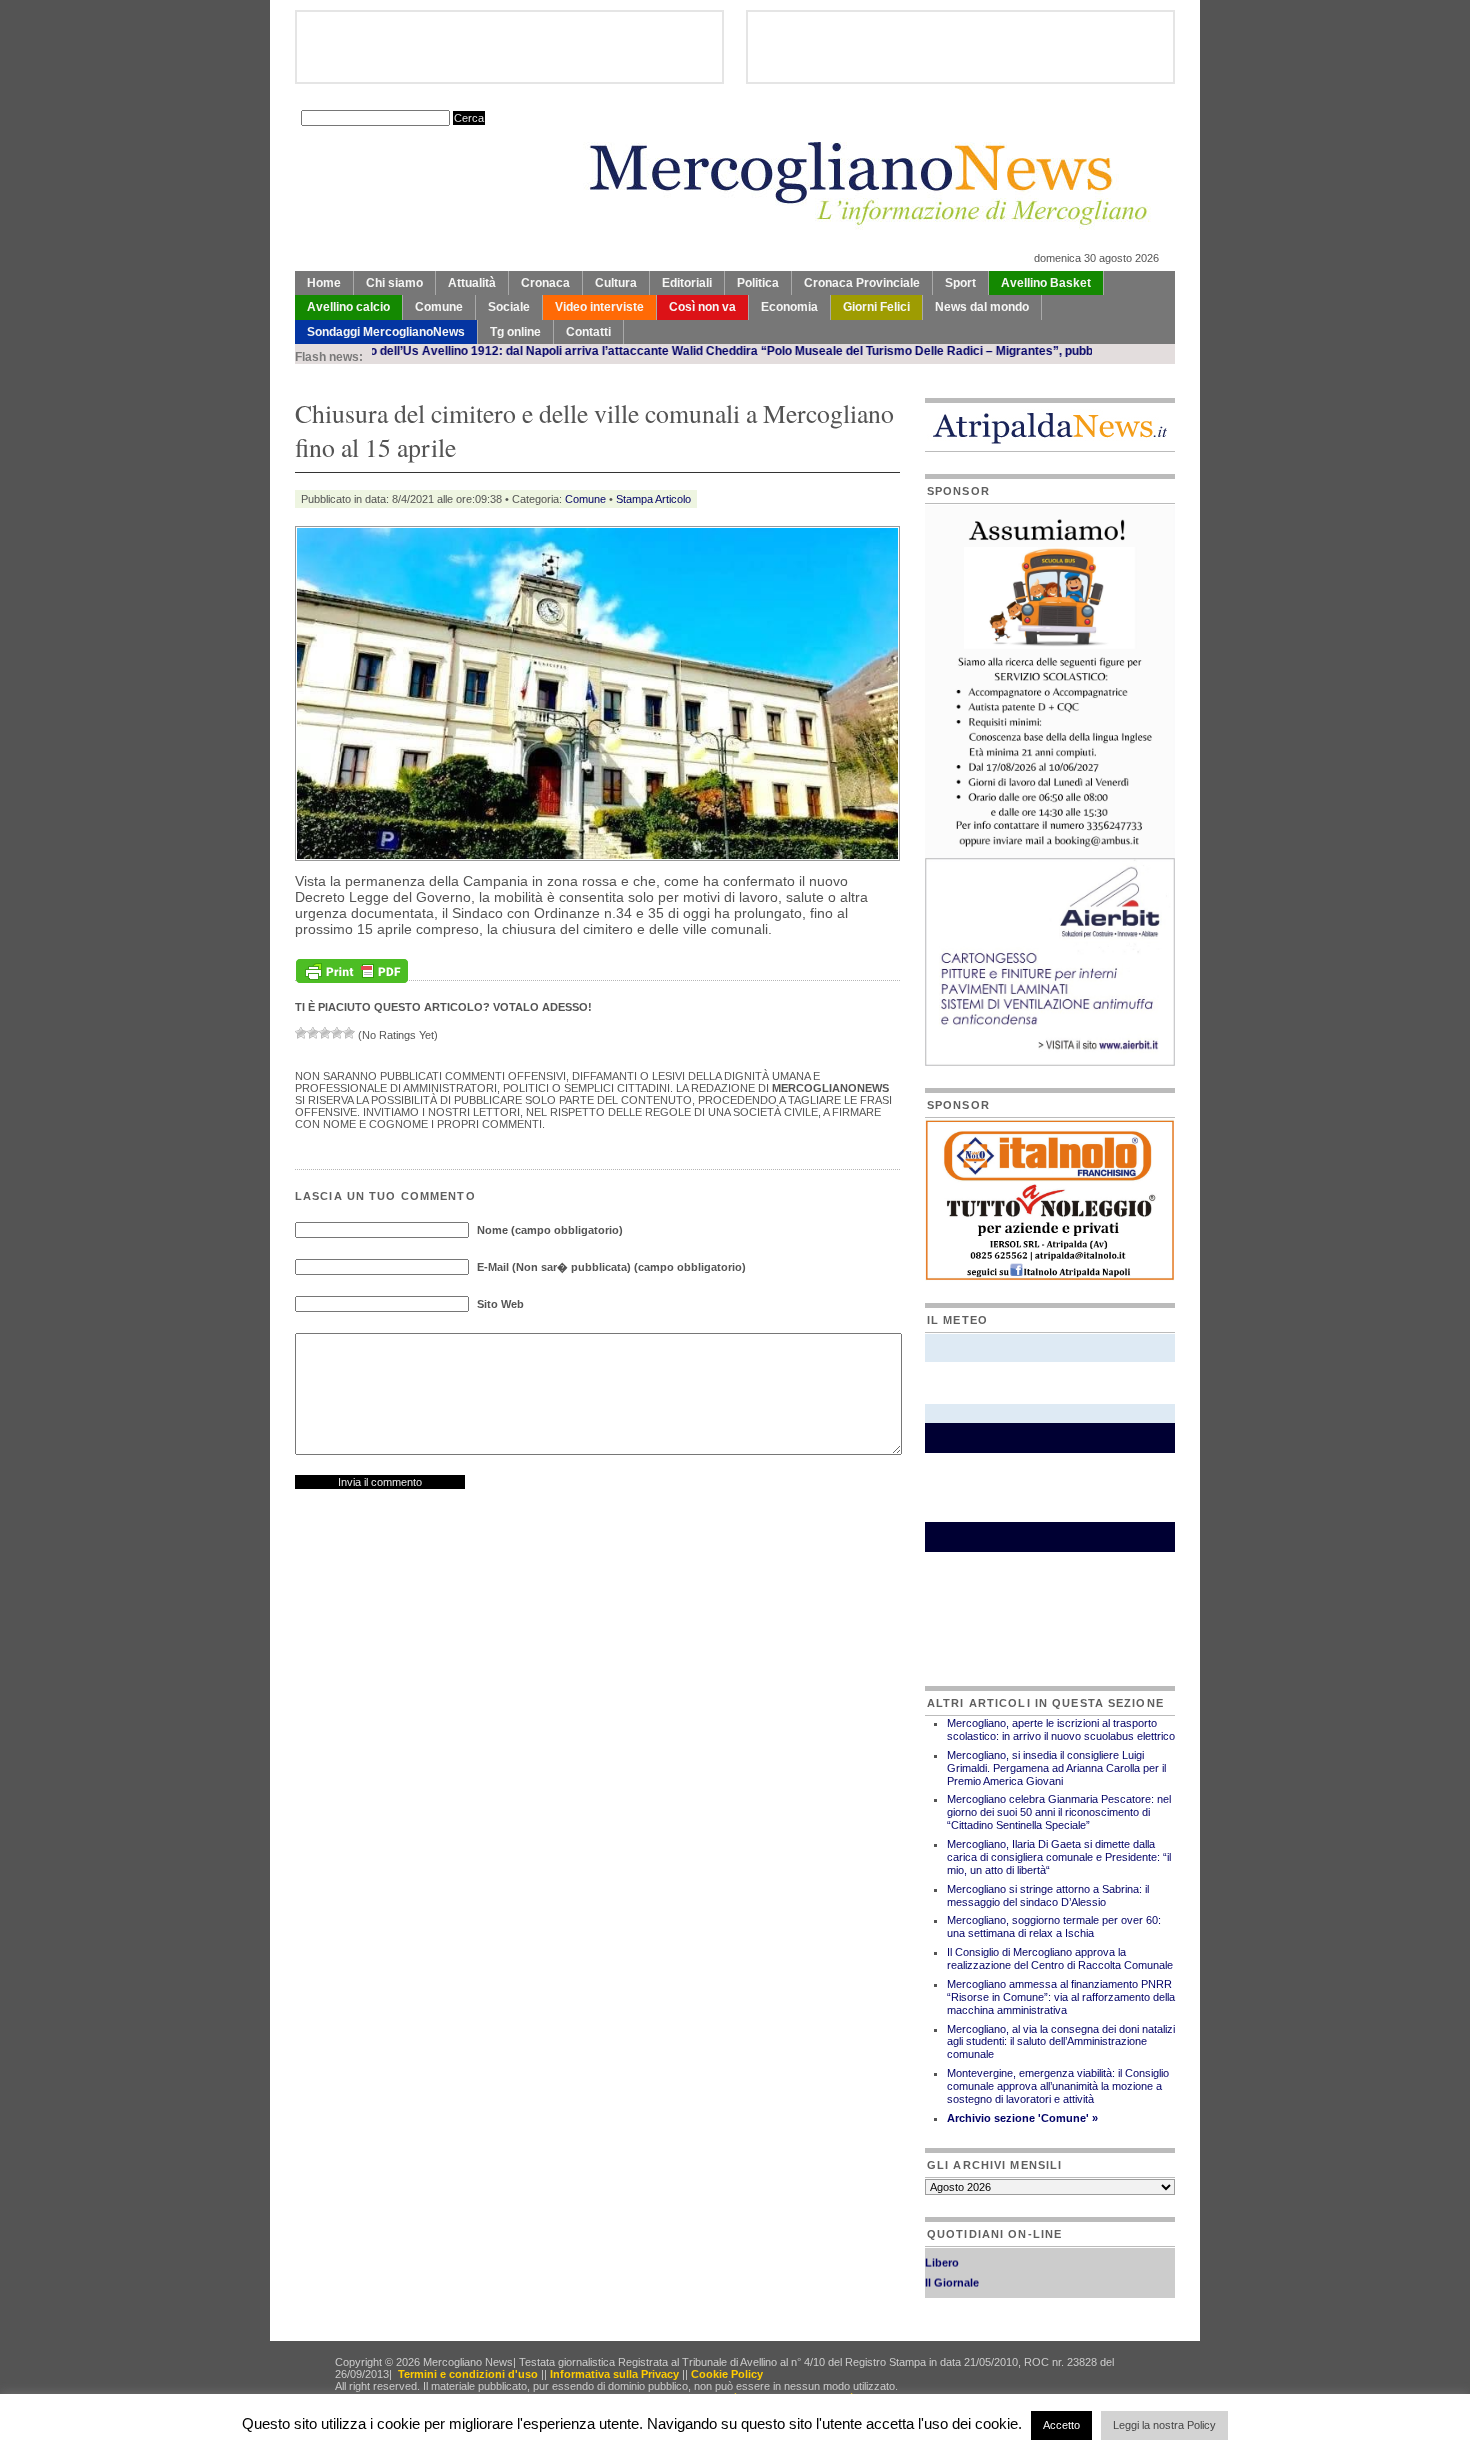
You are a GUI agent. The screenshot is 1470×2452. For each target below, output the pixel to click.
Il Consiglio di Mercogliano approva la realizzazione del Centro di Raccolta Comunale (1060, 1958)
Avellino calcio (348, 307)
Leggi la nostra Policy (1164, 2425)
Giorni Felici (876, 307)
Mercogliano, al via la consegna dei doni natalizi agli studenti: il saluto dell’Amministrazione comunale (1061, 2042)
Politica (758, 283)
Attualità (472, 283)
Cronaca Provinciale (862, 283)
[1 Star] (301, 1033)
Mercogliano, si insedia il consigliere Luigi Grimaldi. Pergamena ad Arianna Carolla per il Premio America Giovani (1056, 1768)
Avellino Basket (1046, 283)
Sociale (509, 307)
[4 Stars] (337, 1033)
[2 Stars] (313, 1033)
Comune (439, 307)
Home (324, 283)
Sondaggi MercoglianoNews (386, 332)
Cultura (616, 283)
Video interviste (599, 307)
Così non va (702, 307)
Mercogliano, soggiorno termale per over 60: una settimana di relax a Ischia (1054, 1926)
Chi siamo (394, 283)
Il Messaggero (961, 2286)
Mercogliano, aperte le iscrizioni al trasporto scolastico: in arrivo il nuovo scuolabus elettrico (1061, 1729)
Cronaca (545, 283)
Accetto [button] (1061, 2425)
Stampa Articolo (653, 499)
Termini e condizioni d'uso (468, 2374)
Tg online (515, 332)
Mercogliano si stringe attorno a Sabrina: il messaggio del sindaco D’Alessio (1048, 1895)
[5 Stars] (349, 1033)
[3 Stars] (325, 1033)
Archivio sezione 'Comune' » (1022, 2118)
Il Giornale (952, 2266)
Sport (960, 283)
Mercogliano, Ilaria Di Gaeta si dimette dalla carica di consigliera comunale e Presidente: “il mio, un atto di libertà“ (1059, 1857)
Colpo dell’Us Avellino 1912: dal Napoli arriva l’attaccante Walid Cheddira (484, 351)
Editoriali (687, 283)
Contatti (588, 332)
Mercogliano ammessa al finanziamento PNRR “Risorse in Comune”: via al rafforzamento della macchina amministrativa (1061, 1997)
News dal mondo (982, 307)
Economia (789, 307)
